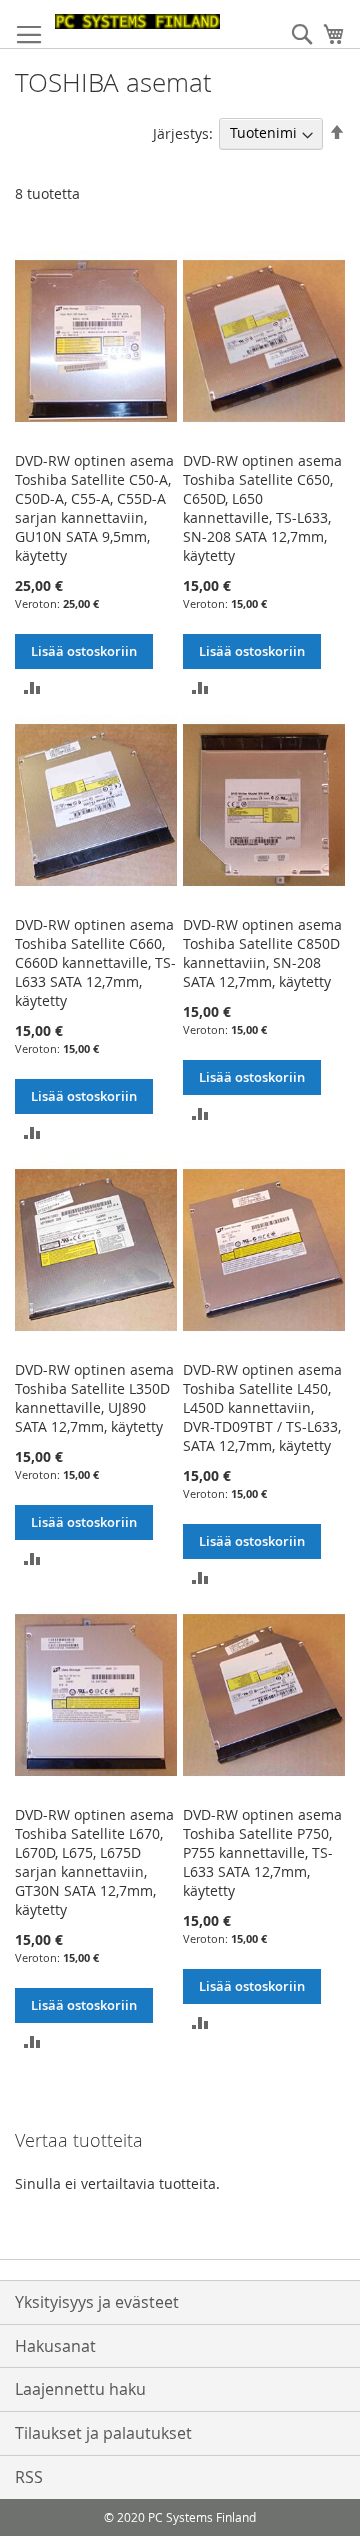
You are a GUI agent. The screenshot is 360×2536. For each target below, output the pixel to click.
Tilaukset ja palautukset (103, 2433)
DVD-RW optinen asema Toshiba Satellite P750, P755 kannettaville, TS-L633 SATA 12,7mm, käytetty (262, 1852)
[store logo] (137, 21)
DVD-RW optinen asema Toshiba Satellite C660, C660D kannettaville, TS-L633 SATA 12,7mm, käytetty (95, 962)
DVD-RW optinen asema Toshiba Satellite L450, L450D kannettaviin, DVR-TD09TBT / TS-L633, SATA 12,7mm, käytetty (262, 1407)
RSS (29, 2477)
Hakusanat (55, 2346)
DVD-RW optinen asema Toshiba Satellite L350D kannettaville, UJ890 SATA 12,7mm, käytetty (94, 1398)
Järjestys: (183, 132)
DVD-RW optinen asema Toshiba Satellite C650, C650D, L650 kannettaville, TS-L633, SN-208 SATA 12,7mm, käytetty (262, 508)
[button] (32, 686)
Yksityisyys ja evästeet (97, 2302)
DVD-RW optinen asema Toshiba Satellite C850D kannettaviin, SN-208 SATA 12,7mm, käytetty (262, 953)
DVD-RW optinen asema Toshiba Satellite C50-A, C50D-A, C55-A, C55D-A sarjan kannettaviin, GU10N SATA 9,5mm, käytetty (94, 508)
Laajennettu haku (80, 2389)
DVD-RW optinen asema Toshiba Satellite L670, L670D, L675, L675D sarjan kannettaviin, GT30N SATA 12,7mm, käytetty (94, 1862)
